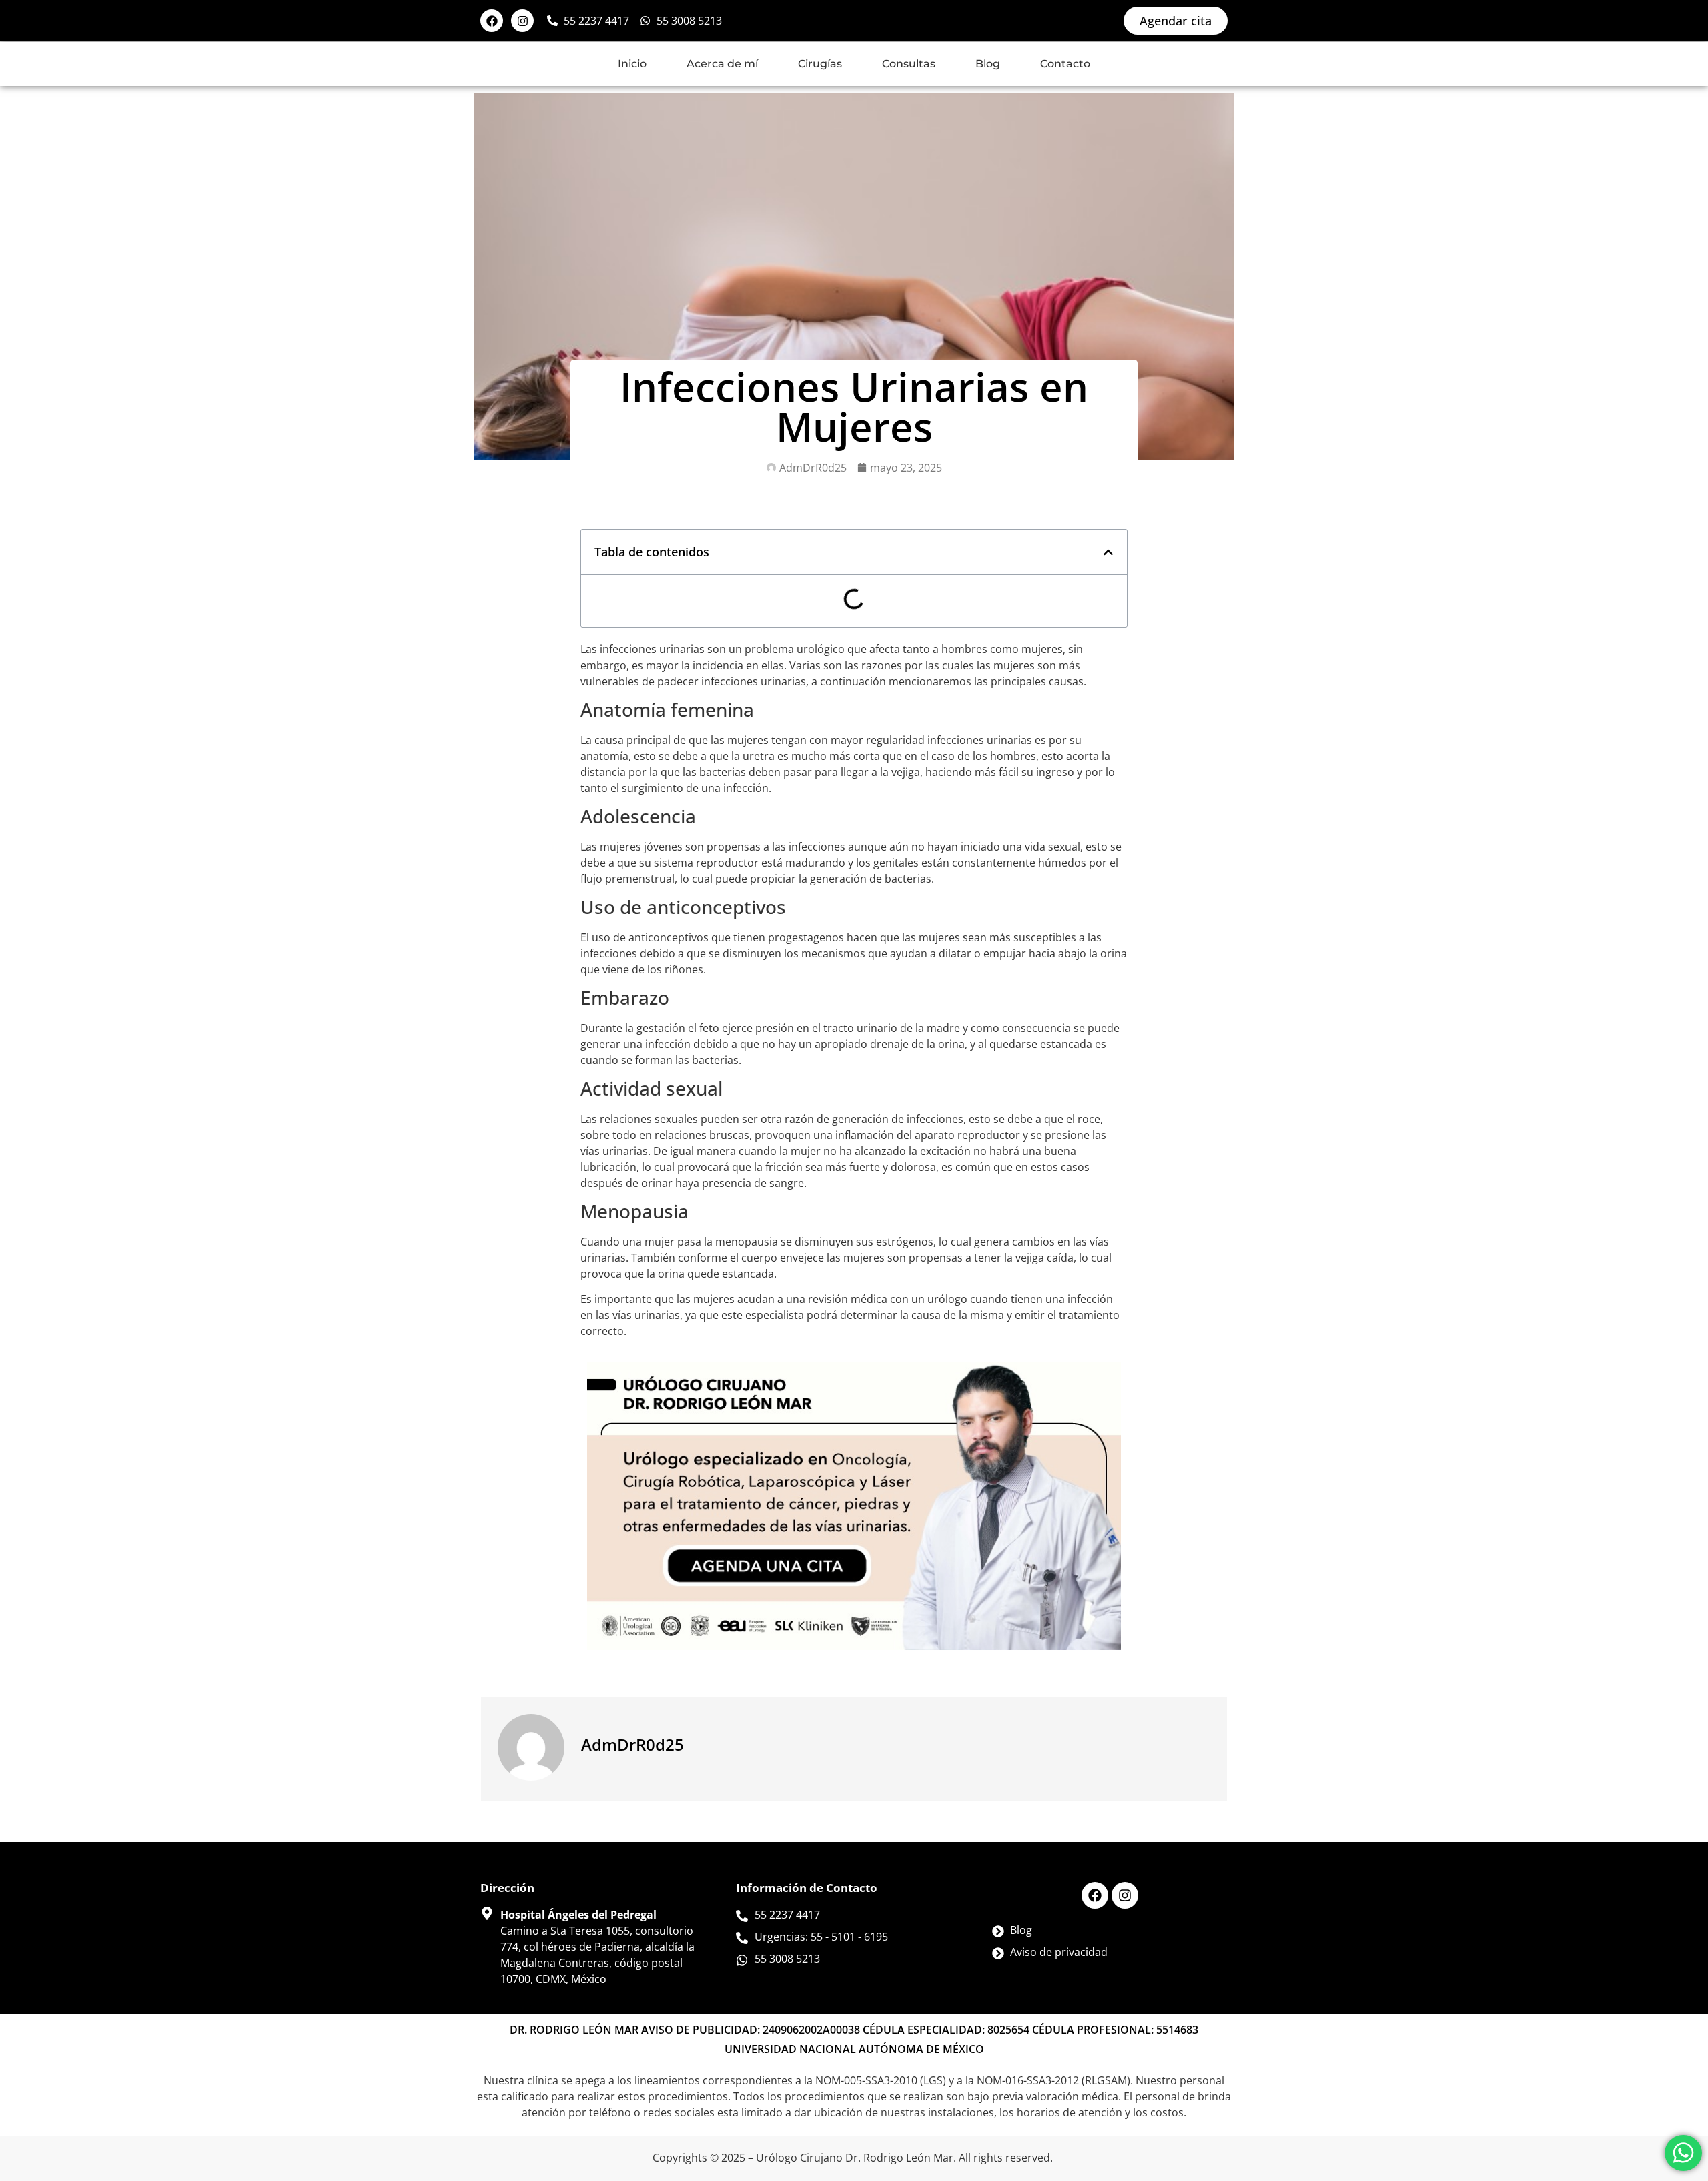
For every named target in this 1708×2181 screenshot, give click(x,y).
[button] (1108, 552)
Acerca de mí (722, 64)
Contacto (1065, 64)
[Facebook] (492, 21)
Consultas (909, 64)
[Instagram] (522, 21)
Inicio (632, 64)
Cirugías (820, 64)
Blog (988, 64)
